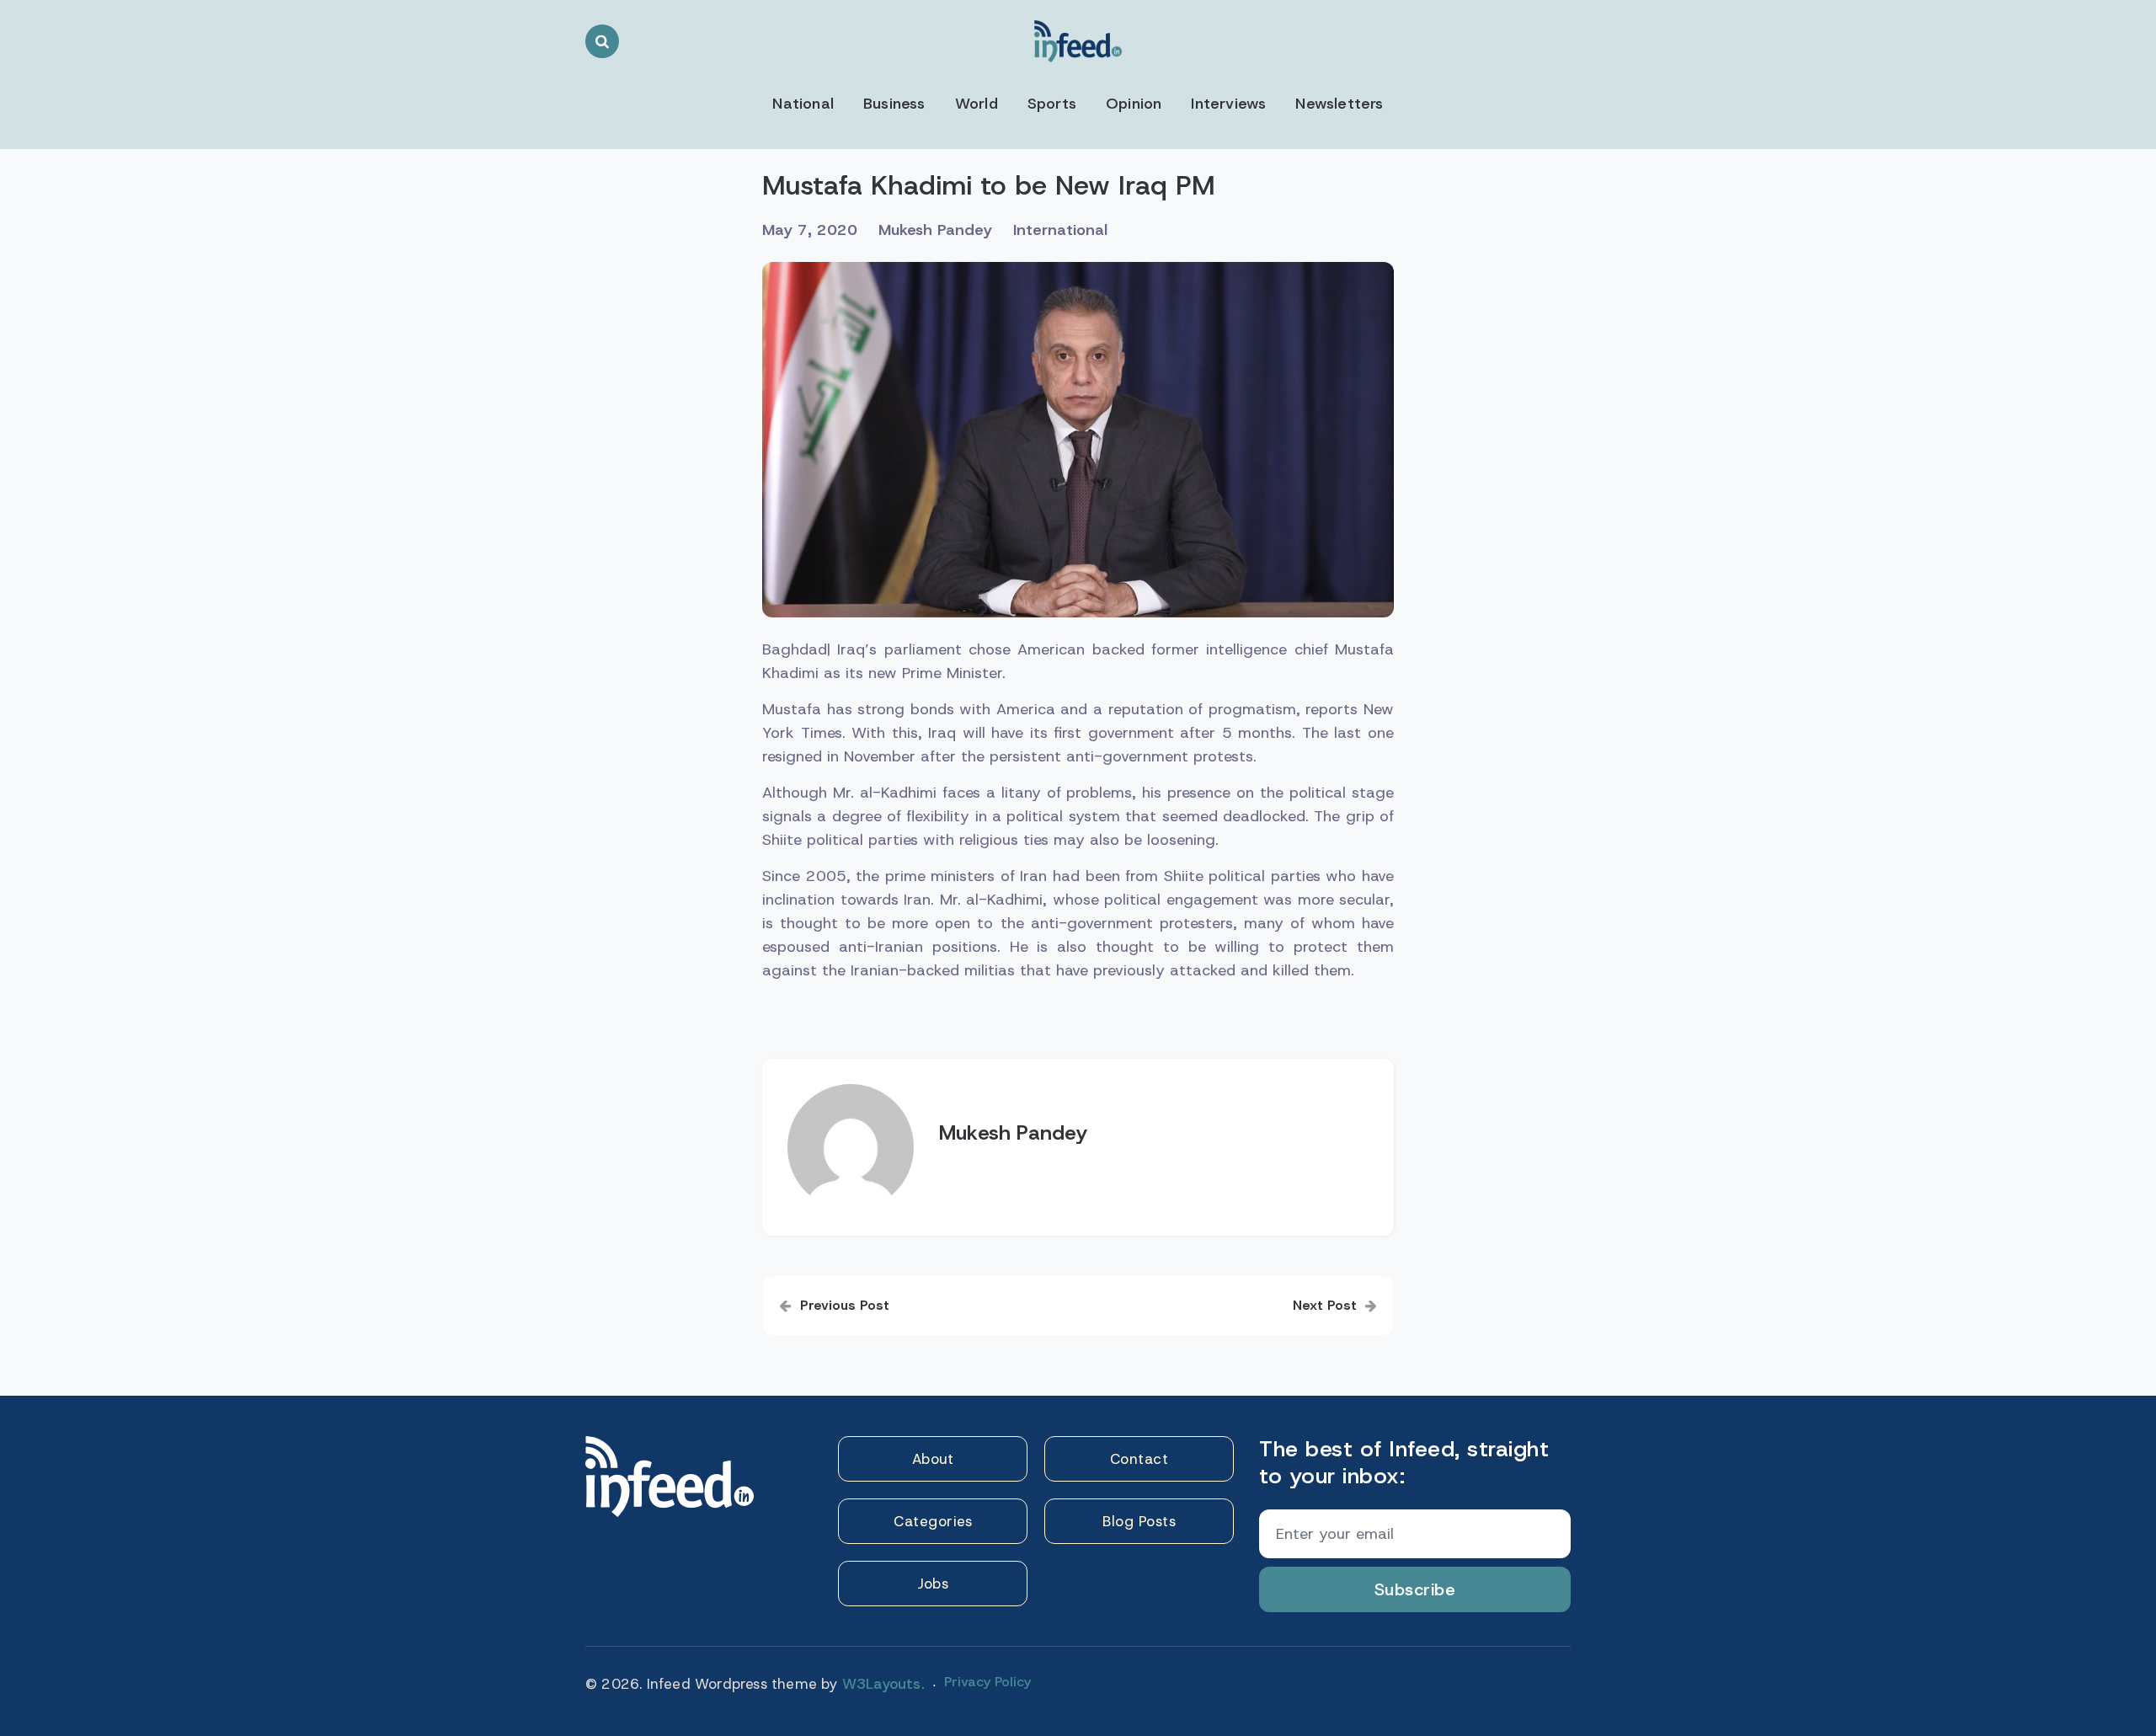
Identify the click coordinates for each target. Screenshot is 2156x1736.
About (933, 1459)
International (1060, 230)
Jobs (933, 1584)
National (803, 104)
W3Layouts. (883, 1684)
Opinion (1134, 104)
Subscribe (1415, 1589)
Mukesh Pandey (935, 230)
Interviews (1228, 104)
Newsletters (1339, 104)
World (977, 104)
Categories (933, 1521)
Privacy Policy (987, 1682)
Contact (1139, 1459)
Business (894, 104)
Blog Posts (1139, 1521)
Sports (1052, 104)
